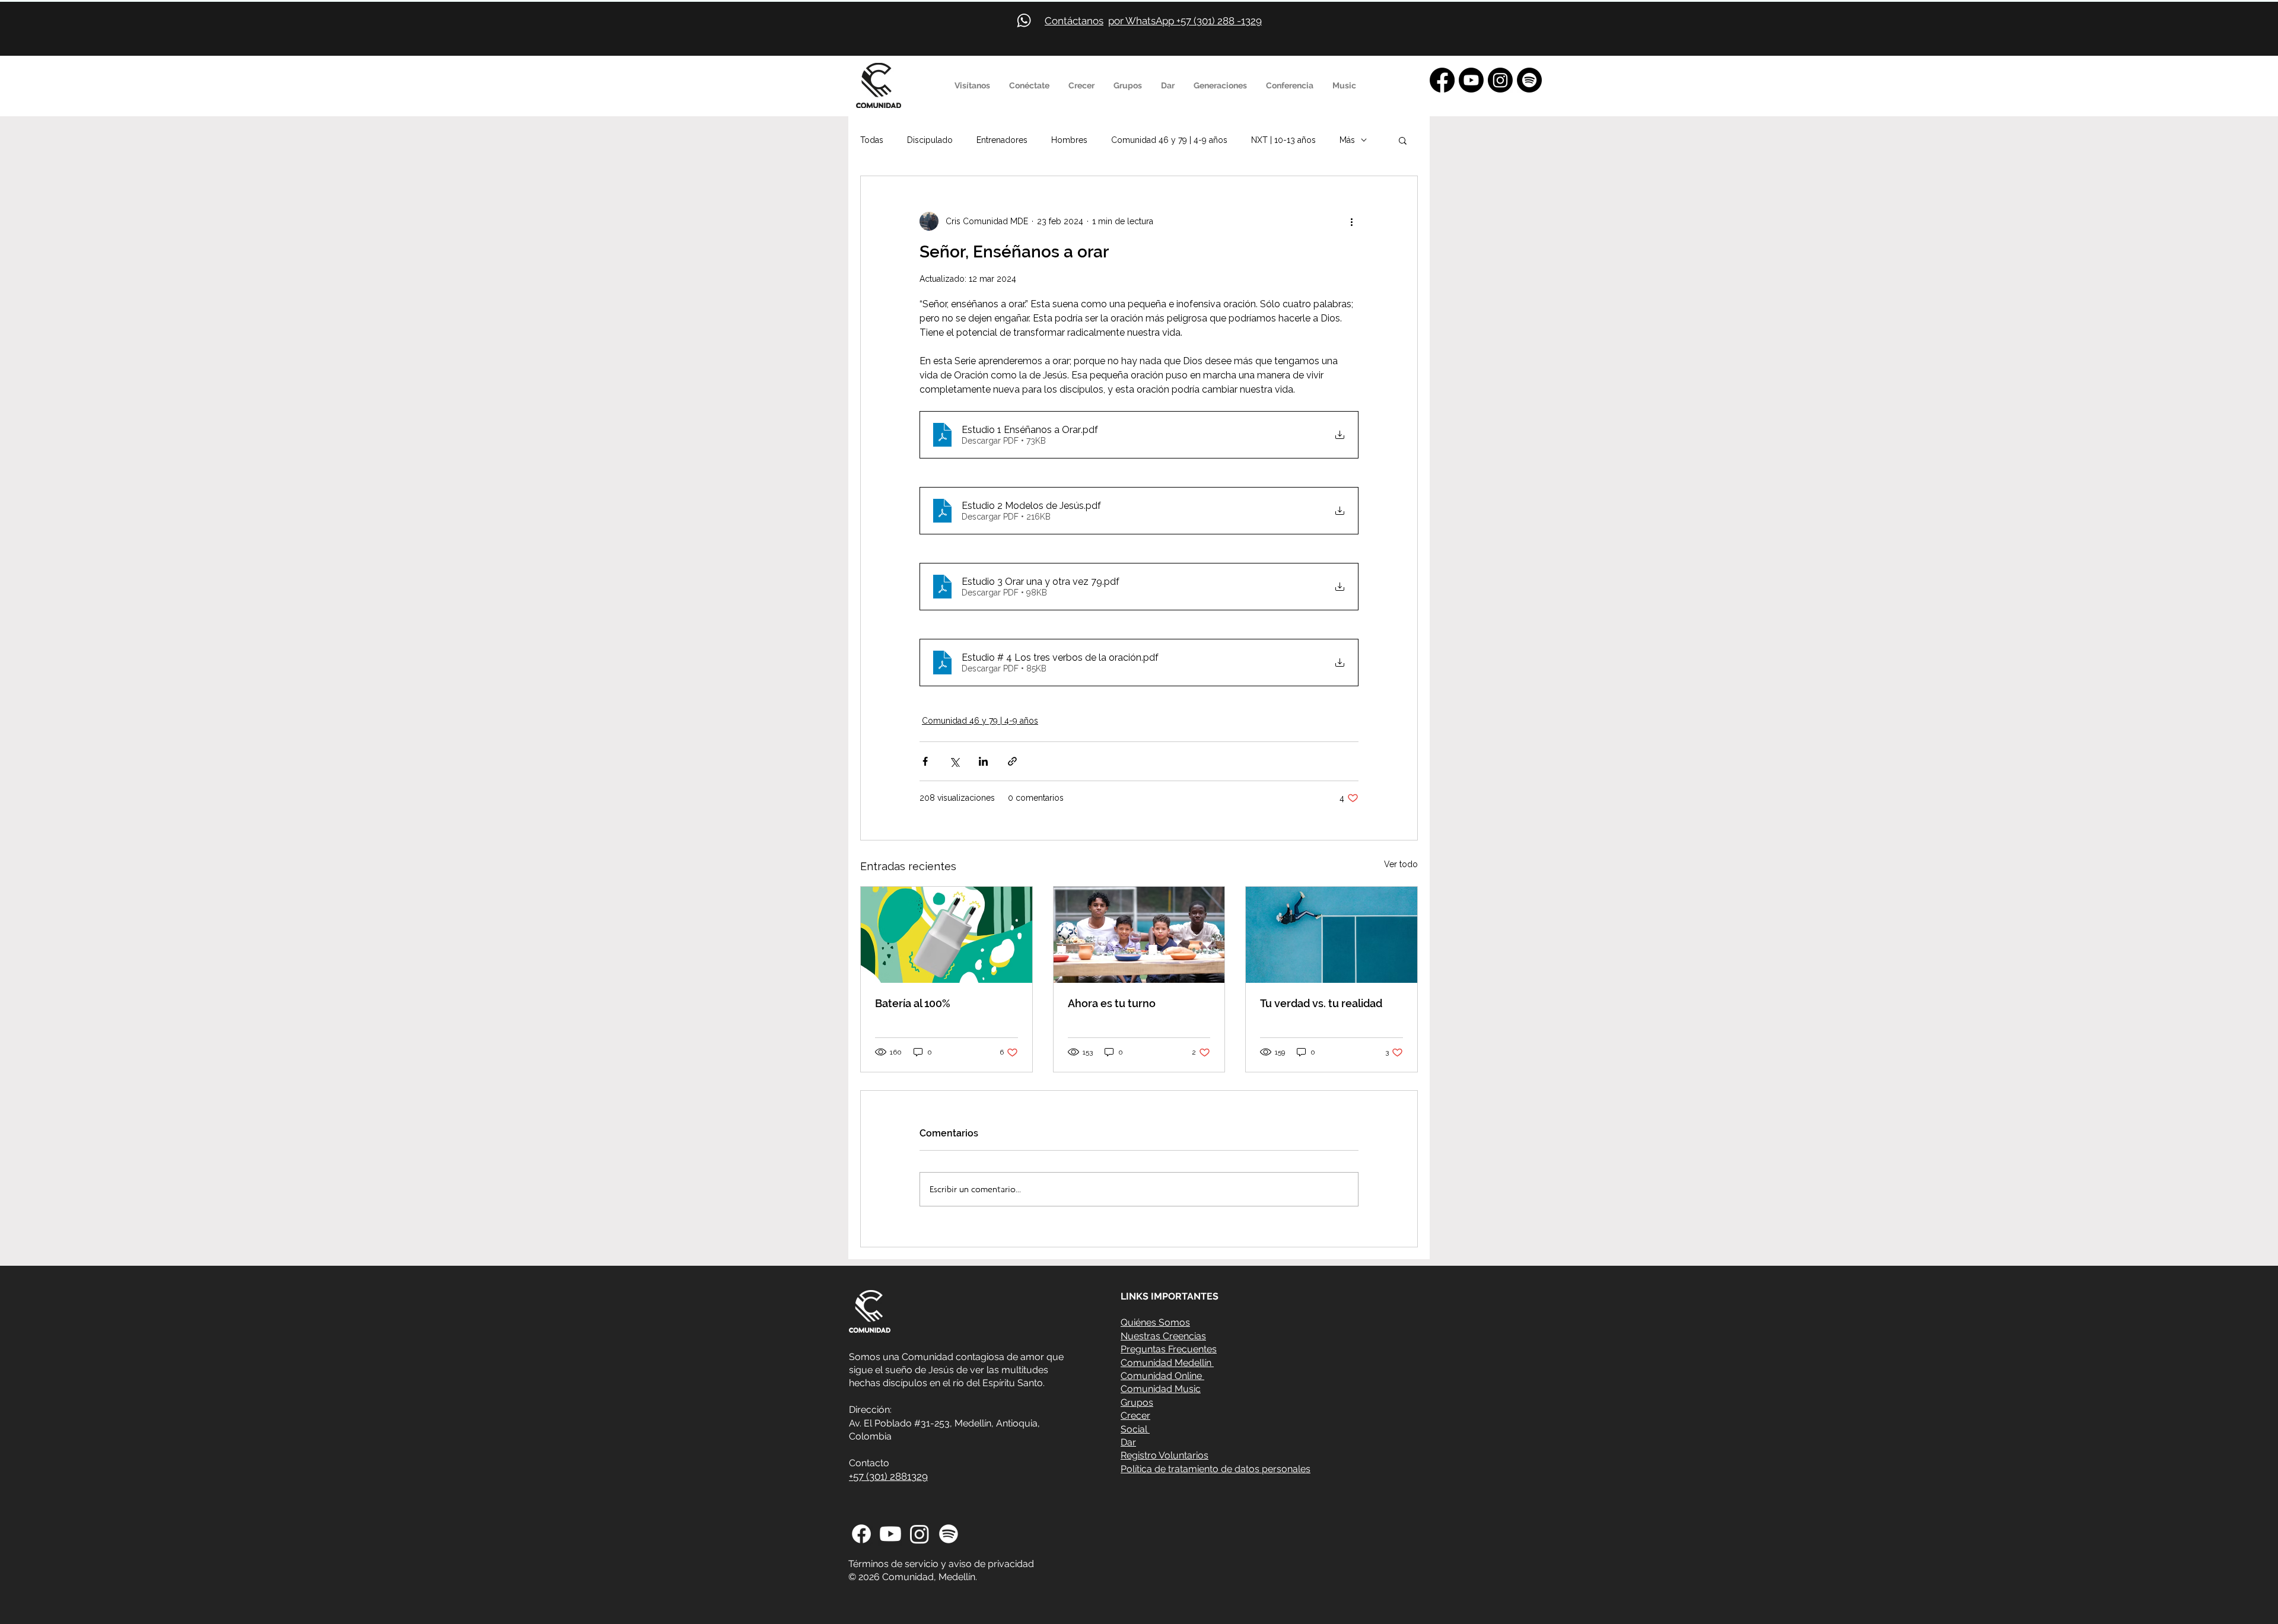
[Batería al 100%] (946, 935)
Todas (872, 140)
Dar (1128, 1442)
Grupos (1137, 1402)
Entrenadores (1002, 140)
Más (1347, 140)
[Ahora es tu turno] (1139, 935)
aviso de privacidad (991, 1564)
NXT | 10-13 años (1283, 140)
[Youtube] (1471, 80)
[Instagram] (1500, 80)
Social (1135, 1429)
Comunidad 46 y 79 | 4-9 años (1169, 140)
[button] (973, 85)
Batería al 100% (913, 1003)
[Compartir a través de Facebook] (925, 761)
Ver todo (1401, 864)
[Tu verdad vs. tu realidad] (1332, 935)
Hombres (1069, 140)
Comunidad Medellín (1167, 1363)
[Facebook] (1442, 80)
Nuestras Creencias (1163, 1336)
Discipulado (930, 140)
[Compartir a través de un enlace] (1012, 761)
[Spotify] (1529, 80)
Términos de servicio (893, 1564)
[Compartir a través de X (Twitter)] (954, 761)
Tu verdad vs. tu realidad (1321, 1003)
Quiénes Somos (1155, 1322)
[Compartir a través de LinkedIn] (983, 761)
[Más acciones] (1351, 221)
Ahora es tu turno (1112, 1003)
